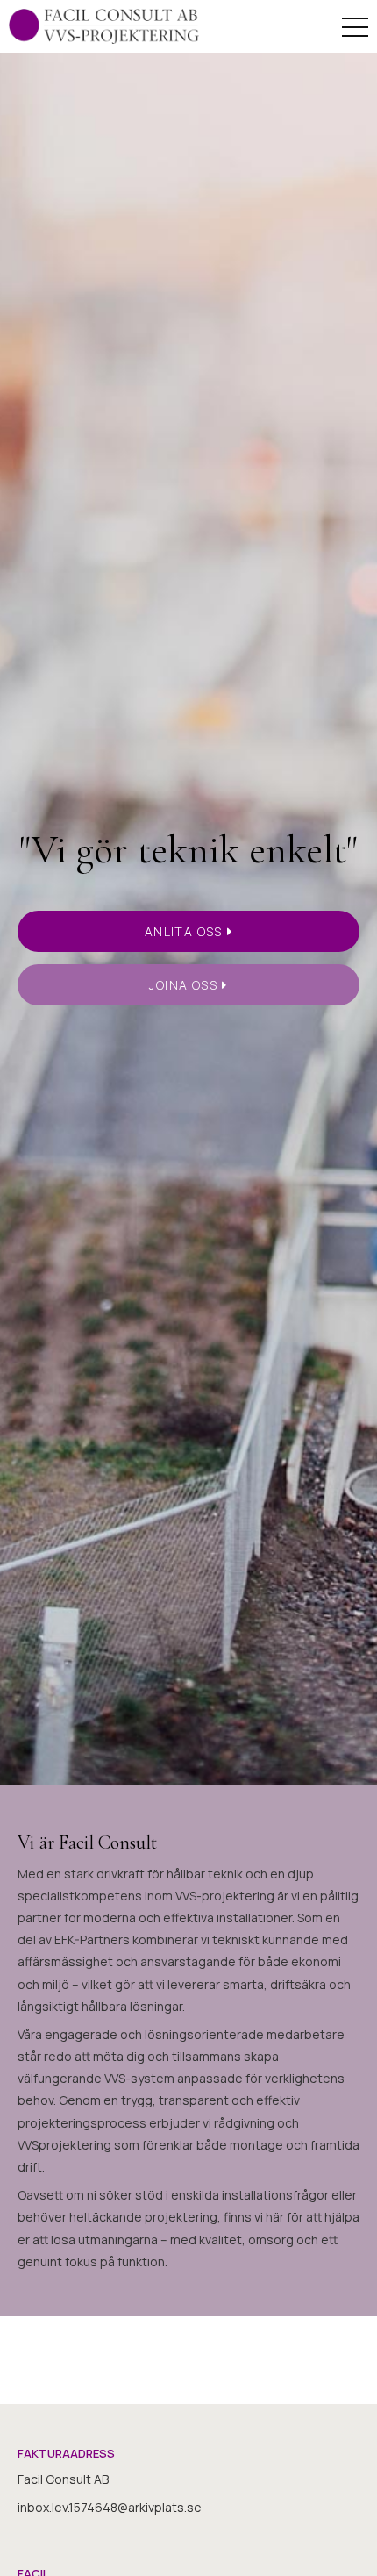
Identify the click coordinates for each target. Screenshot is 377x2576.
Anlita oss (184, 931)
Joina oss (183, 985)
